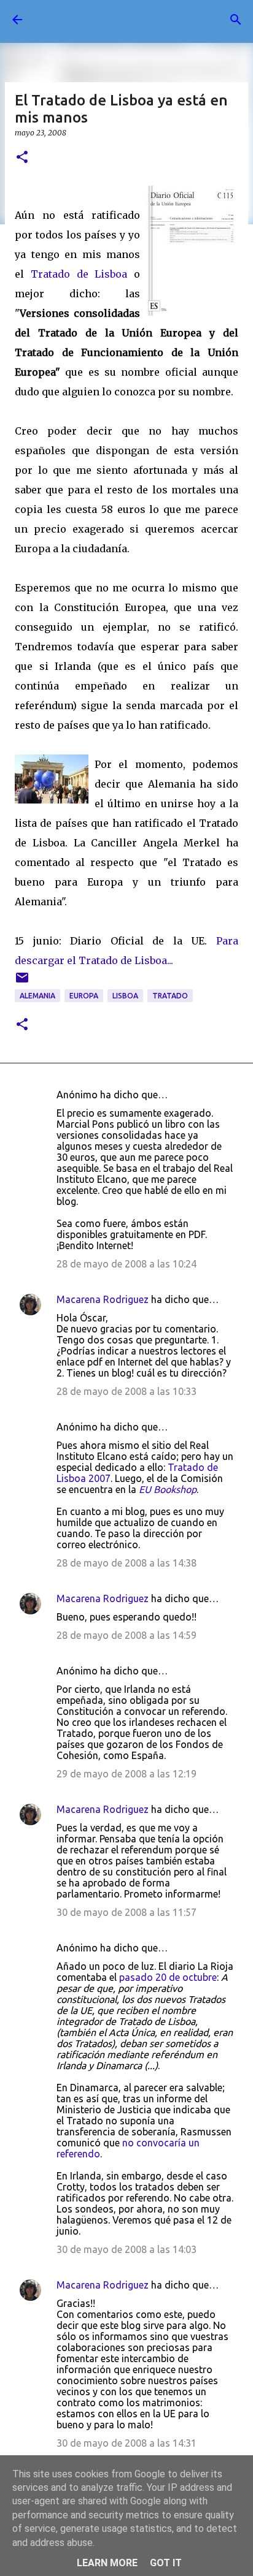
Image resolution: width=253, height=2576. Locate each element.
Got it (166, 2563)
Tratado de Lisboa (82, 274)
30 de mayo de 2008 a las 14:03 (126, 2249)
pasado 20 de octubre (168, 1977)
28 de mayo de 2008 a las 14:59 (126, 1635)
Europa (84, 996)
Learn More (107, 2563)
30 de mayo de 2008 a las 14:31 (126, 2443)
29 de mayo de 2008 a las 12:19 (126, 1774)
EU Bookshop (168, 1489)
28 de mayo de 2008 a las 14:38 (126, 1563)
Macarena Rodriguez (103, 1299)
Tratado (170, 996)
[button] (22, 158)
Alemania (37, 996)
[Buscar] (236, 20)
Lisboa (125, 996)
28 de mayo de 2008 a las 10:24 (126, 1264)
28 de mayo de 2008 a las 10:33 (126, 1391)
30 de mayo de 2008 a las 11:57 (126, 1912)
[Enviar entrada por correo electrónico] (22, 982)
